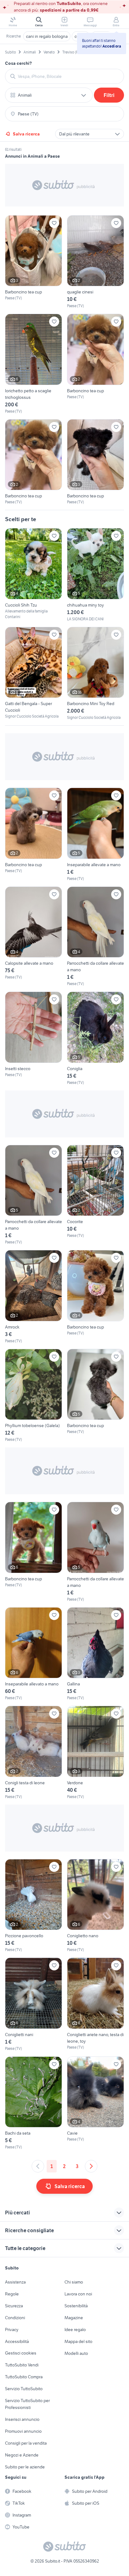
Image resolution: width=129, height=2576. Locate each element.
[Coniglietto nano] (95, 1906)
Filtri (109, 95)
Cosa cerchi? (18, 63)
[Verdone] (95, 1753)
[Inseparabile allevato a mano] (34, 1654)
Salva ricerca (26, 134)
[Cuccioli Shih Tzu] (34, 574)
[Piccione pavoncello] (34, 1906)
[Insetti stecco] (34, 1039)
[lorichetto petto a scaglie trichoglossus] (34, 364)
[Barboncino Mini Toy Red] (95, 674)
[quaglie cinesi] (95, 262)
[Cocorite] (95, 1195)
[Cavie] (95, 2103)
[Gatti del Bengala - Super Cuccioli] (34, 673)
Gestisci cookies (21, 2353)
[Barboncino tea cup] (34, 262)
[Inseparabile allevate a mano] (95, 835)
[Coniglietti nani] (34, 2004)
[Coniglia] (95, 1039)
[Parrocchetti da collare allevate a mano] (95, 937)
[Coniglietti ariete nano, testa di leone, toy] (95, 2004)
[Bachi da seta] (34, 2103)
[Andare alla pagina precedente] (38, 2166)
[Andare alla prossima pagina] (91, 2166)
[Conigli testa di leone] (34, 1753)
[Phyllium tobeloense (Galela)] (34, 1396)
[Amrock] (34, 1297)
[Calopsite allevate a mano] (34, 937)
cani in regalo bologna (47, 36)
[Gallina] (95, 1654)
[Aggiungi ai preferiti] (54, 223)
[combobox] (68, 76)
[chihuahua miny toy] (95, 575)
